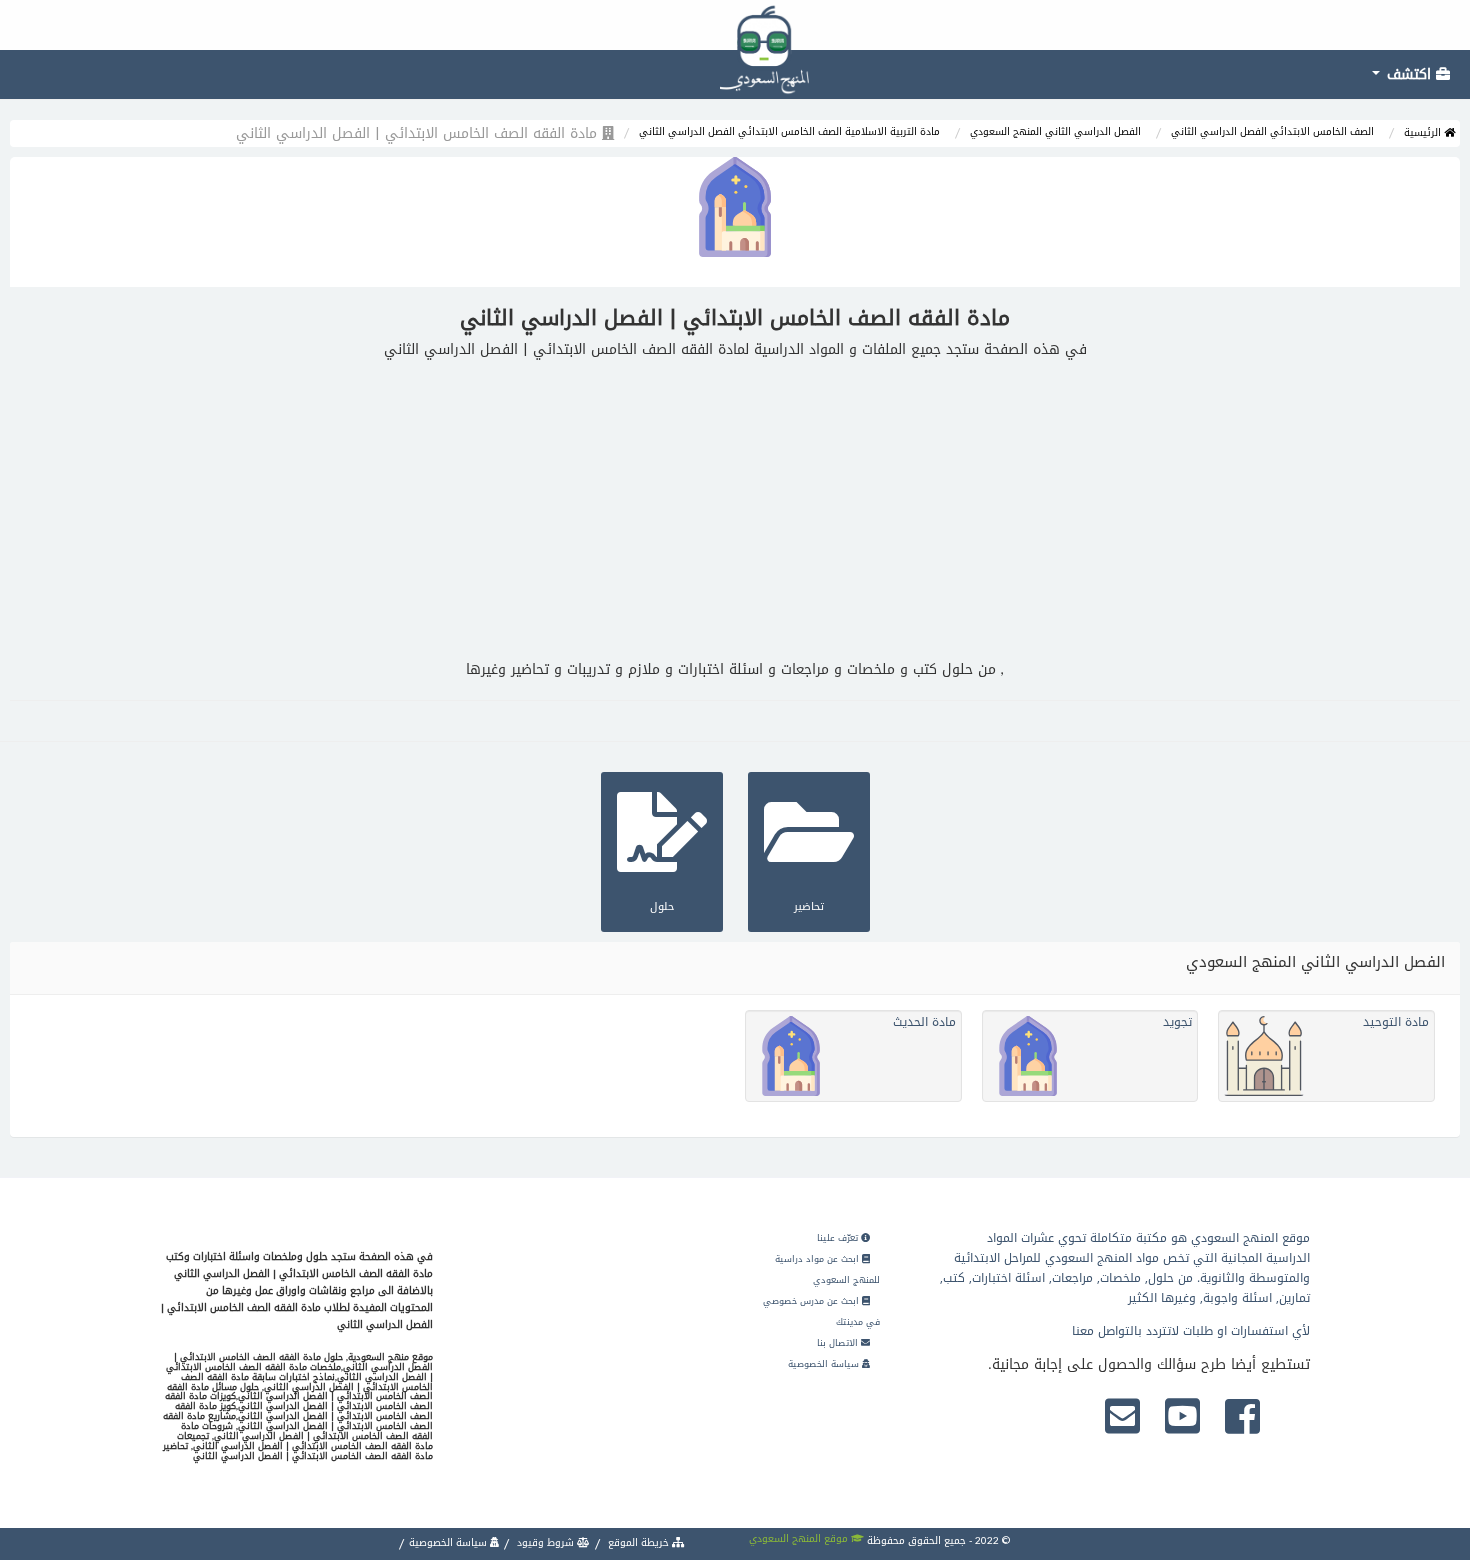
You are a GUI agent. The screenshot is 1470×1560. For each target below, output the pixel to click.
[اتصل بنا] (1122, 1418)
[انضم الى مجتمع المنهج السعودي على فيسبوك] (1242, 1418)
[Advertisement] (735, 510)
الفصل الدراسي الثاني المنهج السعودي (1055, 131)
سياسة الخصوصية (825, 1364)
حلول (662, 906)
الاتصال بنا (839, 1343)
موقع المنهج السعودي (800, 1538)
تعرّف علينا (839, 1238)
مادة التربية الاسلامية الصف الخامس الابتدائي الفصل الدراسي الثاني (789, 131)
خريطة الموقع (638, 1542)
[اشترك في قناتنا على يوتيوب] (1182, 1418)
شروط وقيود (545, 1542)
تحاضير (809, 906)
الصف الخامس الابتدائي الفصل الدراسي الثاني (1272, 131)
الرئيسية (1424, 132)
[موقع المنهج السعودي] (735, 25)
